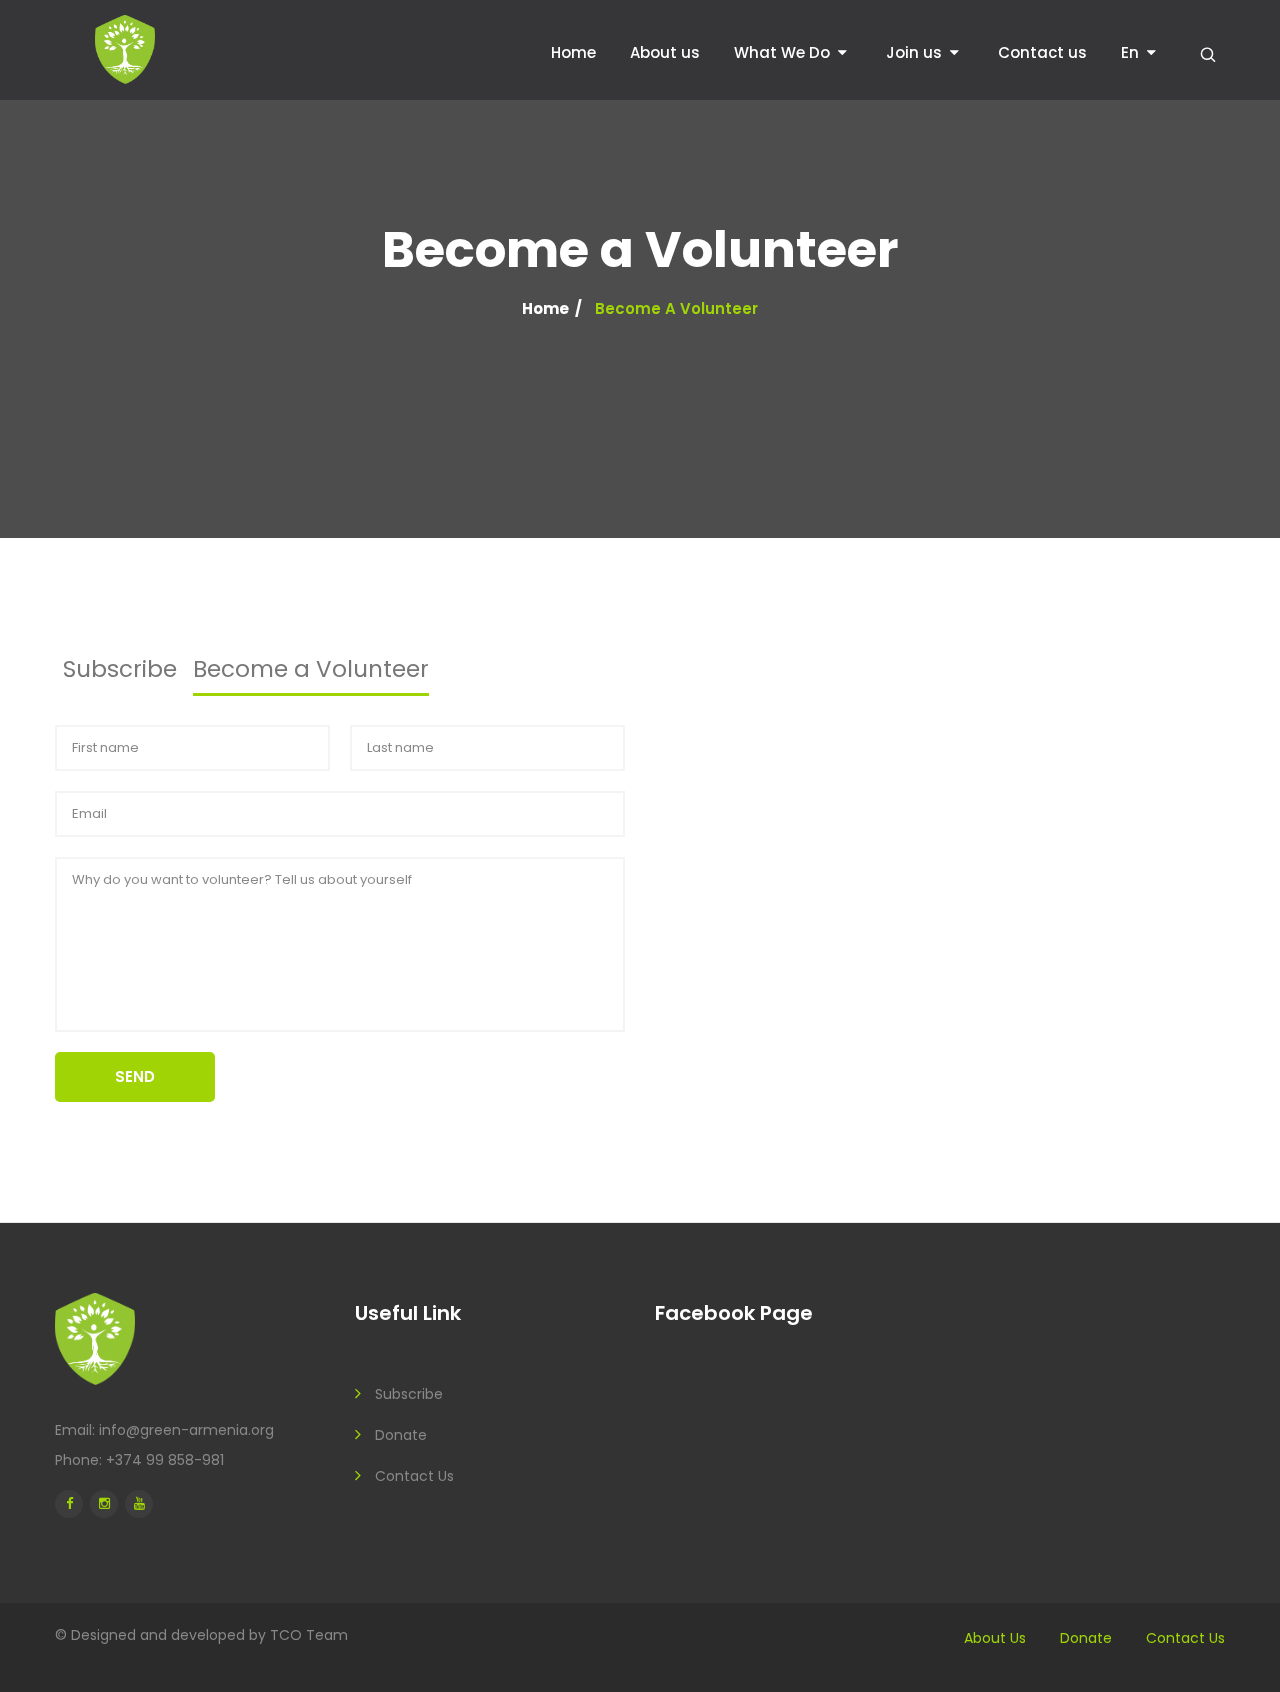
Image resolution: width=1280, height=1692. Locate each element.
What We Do (782, 52)
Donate (401, 1435)
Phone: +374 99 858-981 (139, 1460)
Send (135, 1076)
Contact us (1042, 52)
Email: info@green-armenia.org (164, 1430)
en (1130, 52)
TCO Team (309, 1635)
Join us (914, 52)
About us (665, 52)
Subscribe (409, 1394)
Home (573, 52)
